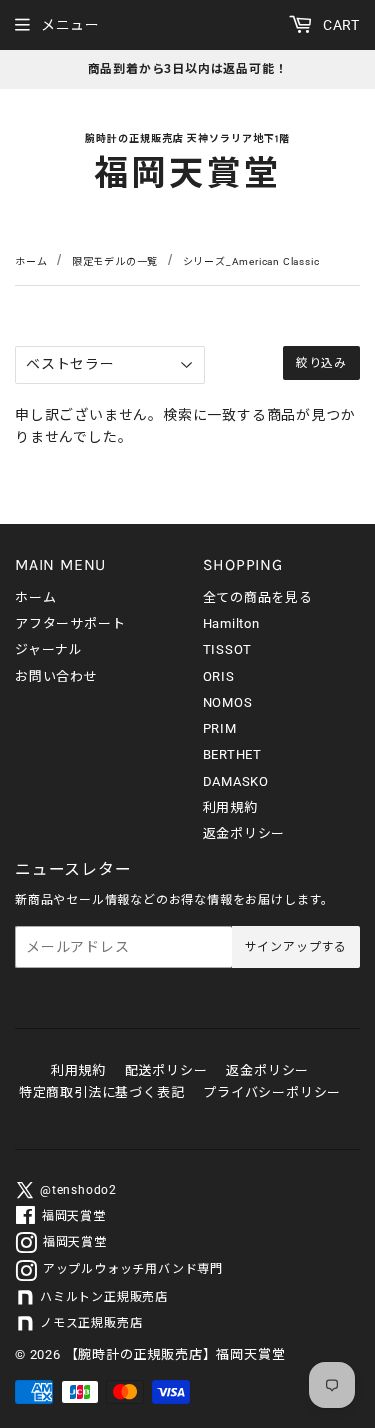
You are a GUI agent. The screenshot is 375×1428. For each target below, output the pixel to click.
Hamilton (231, 623)
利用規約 (230, 807)
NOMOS (228, 702)
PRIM (220, 728)
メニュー (70, 25)
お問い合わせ (56, 676)
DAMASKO (236, 781)
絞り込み (321, 363)
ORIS (219, 676)
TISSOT (228, 649)
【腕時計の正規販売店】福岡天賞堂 (175, 1354)
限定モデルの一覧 (115, 261)
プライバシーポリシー (272, 1092)
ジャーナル (49, 649)
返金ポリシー (244, 833)
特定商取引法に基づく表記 (102, 1092)
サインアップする (296, 947)
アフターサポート (70, 623)
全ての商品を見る (258, 597)
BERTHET (233, 754)
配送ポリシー (166, 1070)
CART (339, 25)
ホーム (31, 261)
